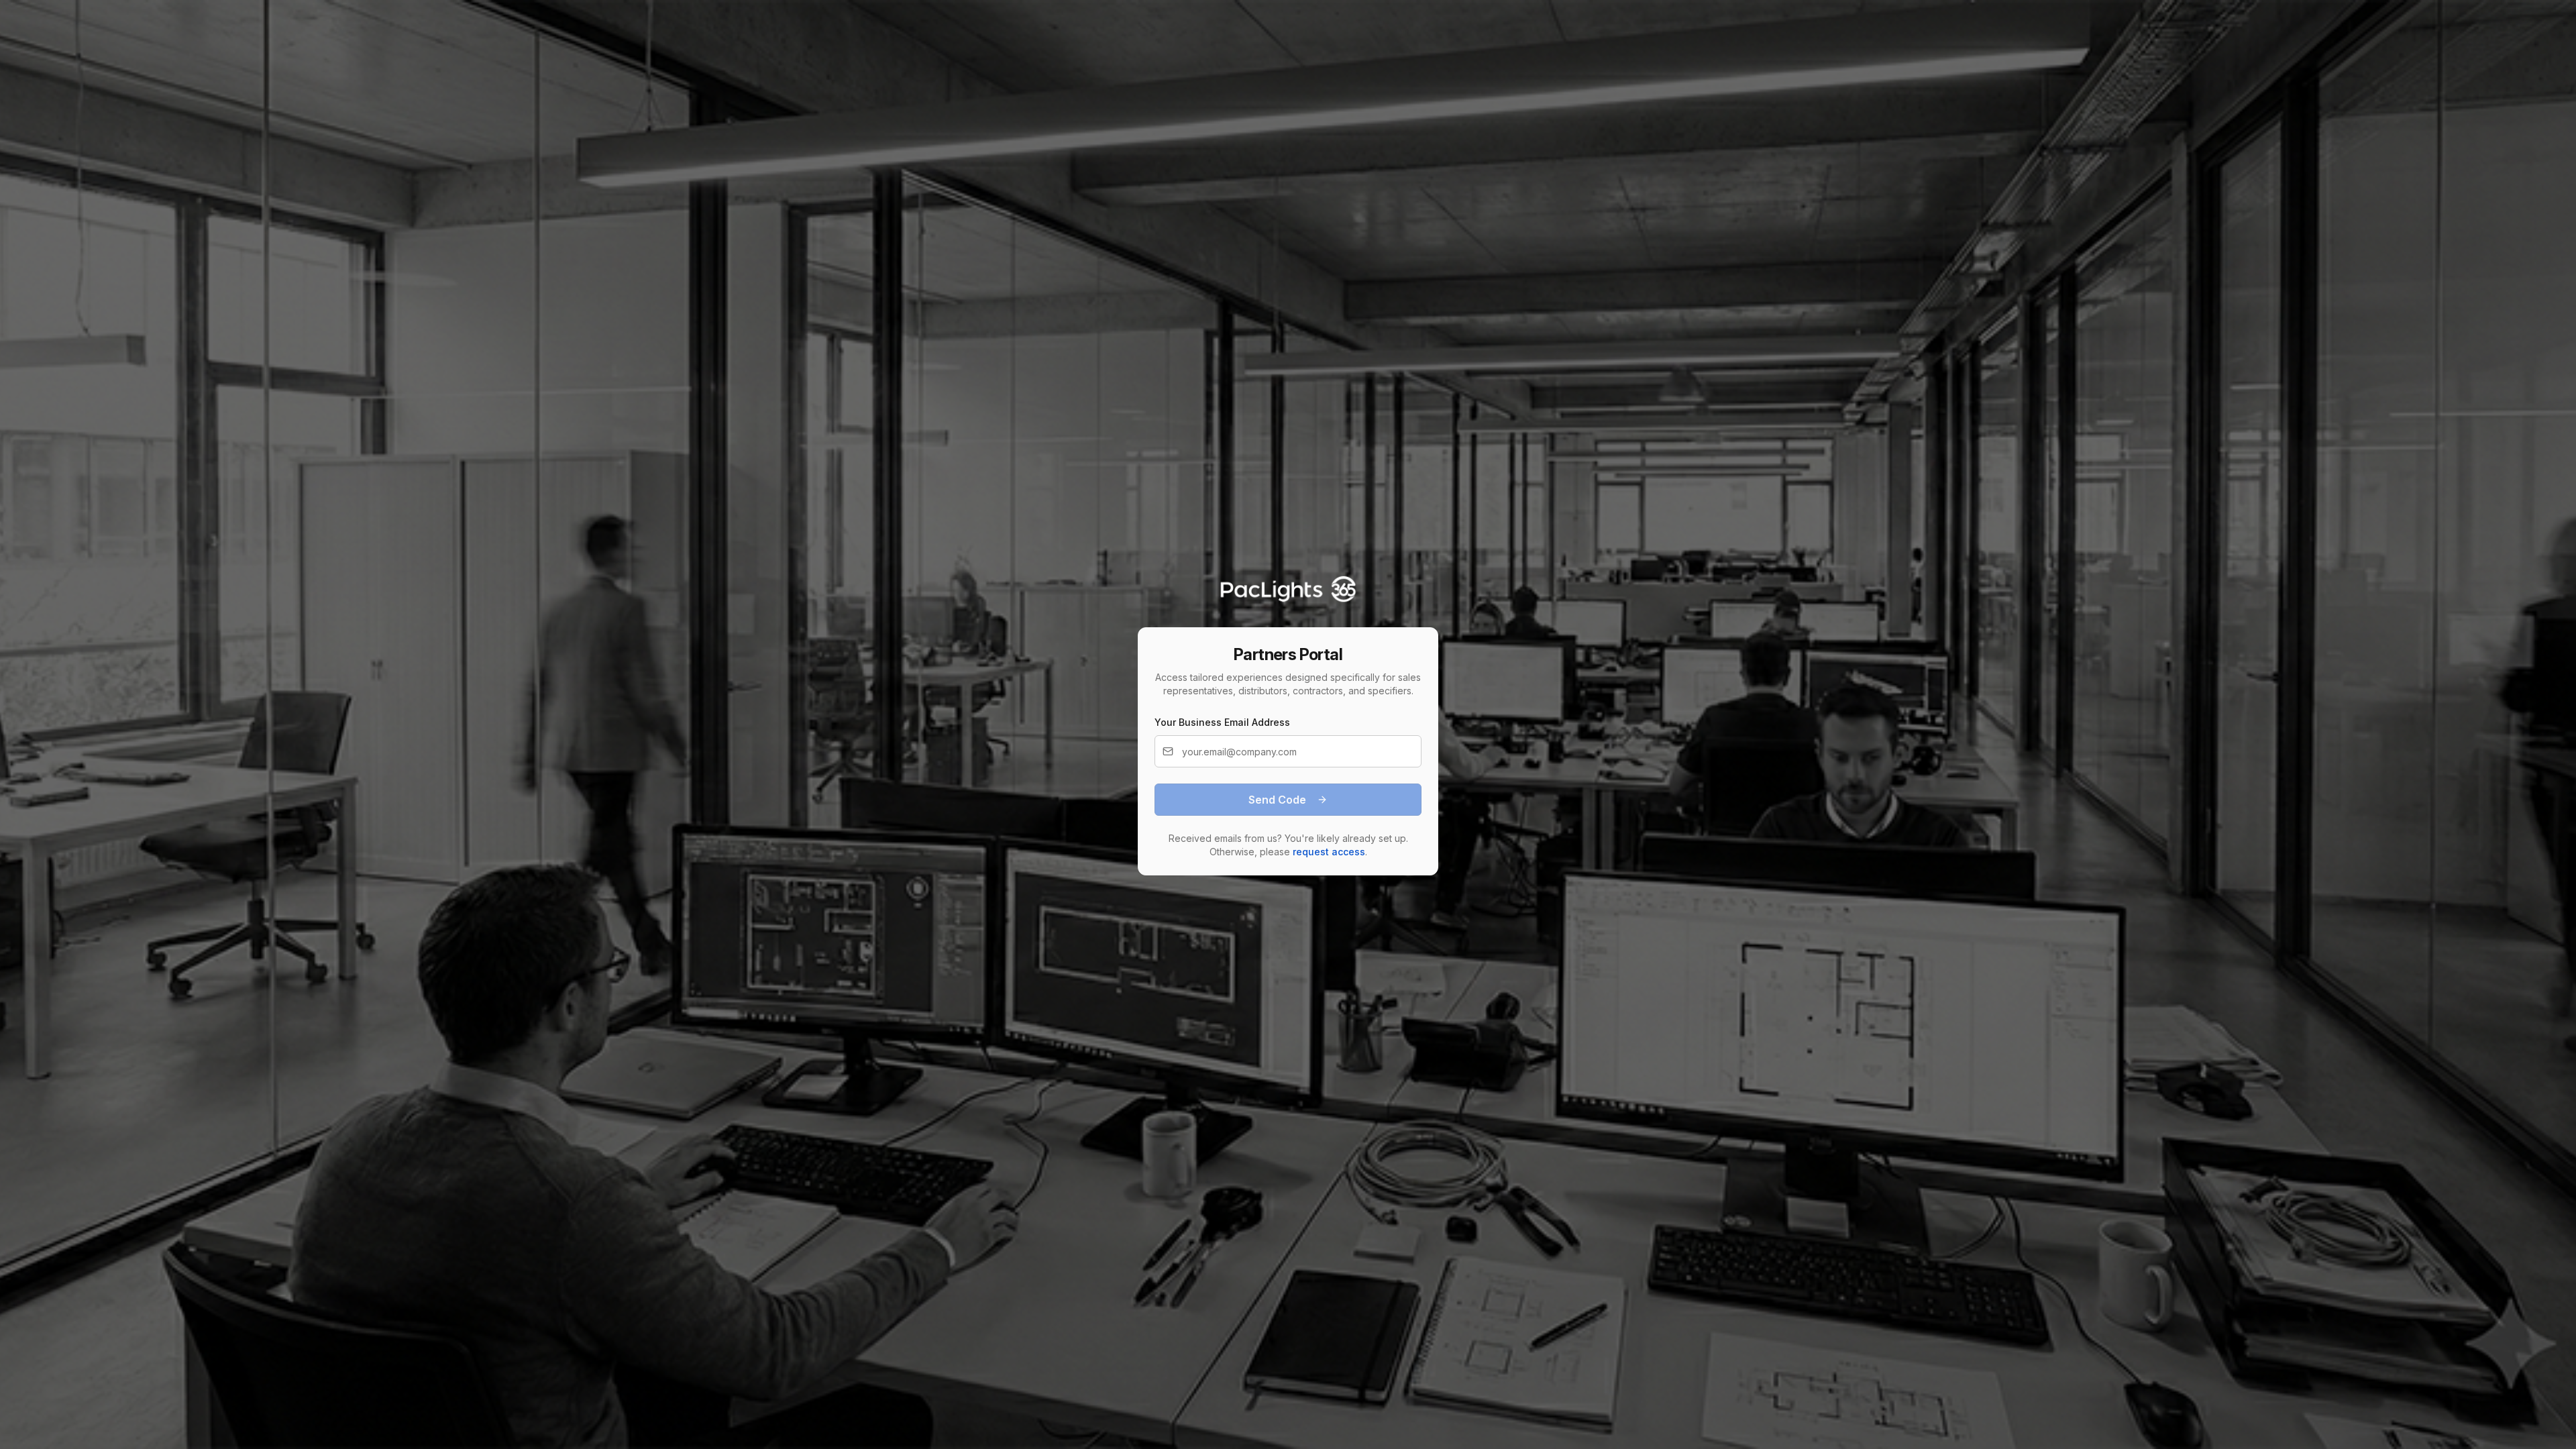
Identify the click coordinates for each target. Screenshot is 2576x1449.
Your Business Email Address (1222, 722)
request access (1329, 852)
